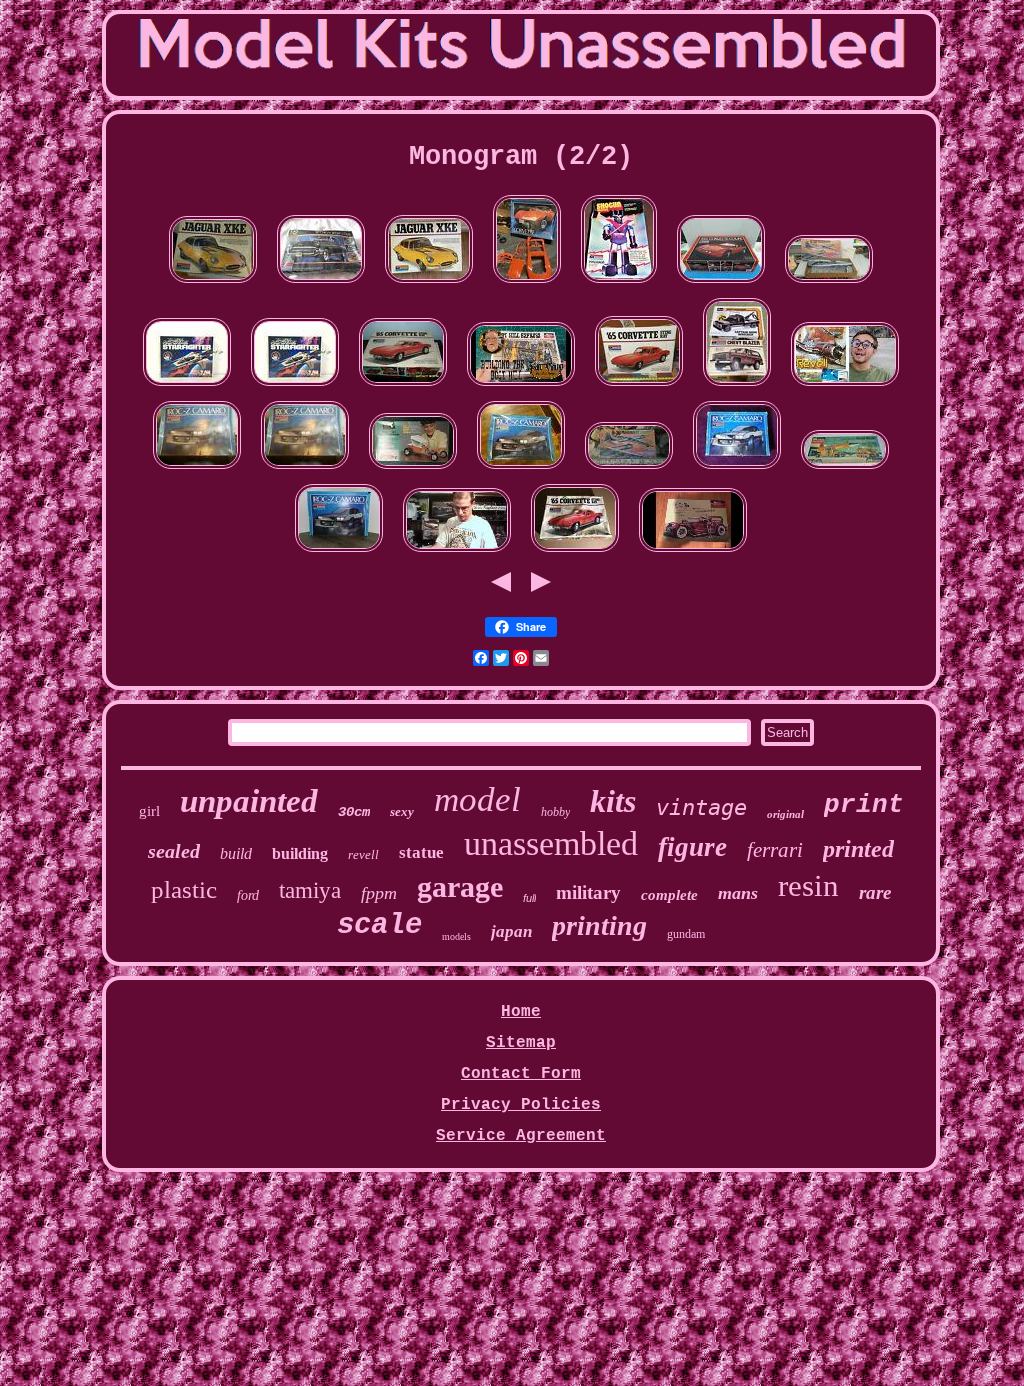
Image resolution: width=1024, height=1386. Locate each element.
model (477, 799)
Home (521, 1012)
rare (875, 892)
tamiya (310, 890)
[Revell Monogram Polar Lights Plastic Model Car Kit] (457, 553)
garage (460, 886)
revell (363, 854)
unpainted (249, 801)
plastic (184, 889)
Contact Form (521, 1074)
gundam (686, 934)
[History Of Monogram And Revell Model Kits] (845, 387)
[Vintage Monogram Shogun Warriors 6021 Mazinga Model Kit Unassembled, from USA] (619, 284)
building (300, 853)
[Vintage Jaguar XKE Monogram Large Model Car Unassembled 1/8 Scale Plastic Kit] (213, 284)
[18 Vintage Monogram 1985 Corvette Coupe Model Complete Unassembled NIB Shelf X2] (721, 284)
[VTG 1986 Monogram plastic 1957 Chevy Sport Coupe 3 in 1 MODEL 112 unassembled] (321, 284)
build (236, 853)
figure (692, 847)
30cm (354, 812)
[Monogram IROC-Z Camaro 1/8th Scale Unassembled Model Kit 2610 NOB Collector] (197, 470)
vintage (701, 807)
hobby (555, 812)
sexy (402, 811)
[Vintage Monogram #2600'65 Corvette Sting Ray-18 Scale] (403, 387)
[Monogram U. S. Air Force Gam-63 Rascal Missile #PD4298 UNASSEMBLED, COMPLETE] (845, 470)
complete (669, 895)
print (864, 805)
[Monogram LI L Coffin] (693, 553)
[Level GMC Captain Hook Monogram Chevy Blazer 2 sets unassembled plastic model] (737, 387)
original (785, 814)
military (588, 892)
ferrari (775, 850)
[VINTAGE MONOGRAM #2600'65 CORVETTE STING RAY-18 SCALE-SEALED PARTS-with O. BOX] (639, 387)
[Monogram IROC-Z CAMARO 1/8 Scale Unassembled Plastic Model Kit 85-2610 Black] (339, 553)
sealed (174, 851)
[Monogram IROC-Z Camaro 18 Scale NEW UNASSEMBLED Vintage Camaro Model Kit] (737, 470)
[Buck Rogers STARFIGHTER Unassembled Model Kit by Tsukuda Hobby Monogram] (187, 387)
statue (421, 852)
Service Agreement (521, 1136)
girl (149, 811)
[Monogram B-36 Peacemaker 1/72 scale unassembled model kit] (629, 470)
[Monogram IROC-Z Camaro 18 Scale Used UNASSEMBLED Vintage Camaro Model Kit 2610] (521, 470)
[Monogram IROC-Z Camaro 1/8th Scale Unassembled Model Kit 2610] (305, 470)
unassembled (551, 843)
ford (248, 895)
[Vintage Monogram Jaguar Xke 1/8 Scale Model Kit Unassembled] (429, 284)
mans (738, 893)
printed (858, 849)
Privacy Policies (521, 1105)
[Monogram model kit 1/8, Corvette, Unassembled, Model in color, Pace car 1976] (527, 284)
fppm (379, 893)
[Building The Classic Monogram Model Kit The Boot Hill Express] (521, 387)
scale (379, 925)
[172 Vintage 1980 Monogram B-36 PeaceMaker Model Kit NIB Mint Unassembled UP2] (829, 284)
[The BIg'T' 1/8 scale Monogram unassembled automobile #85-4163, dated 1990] (413, 470)
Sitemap (521, 1043)
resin (808, 885)
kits (613, 801)
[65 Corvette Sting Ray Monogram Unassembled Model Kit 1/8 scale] (575, 553)
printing (599, 925)
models (456, 936)
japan (511, 931)
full (529, 898)
